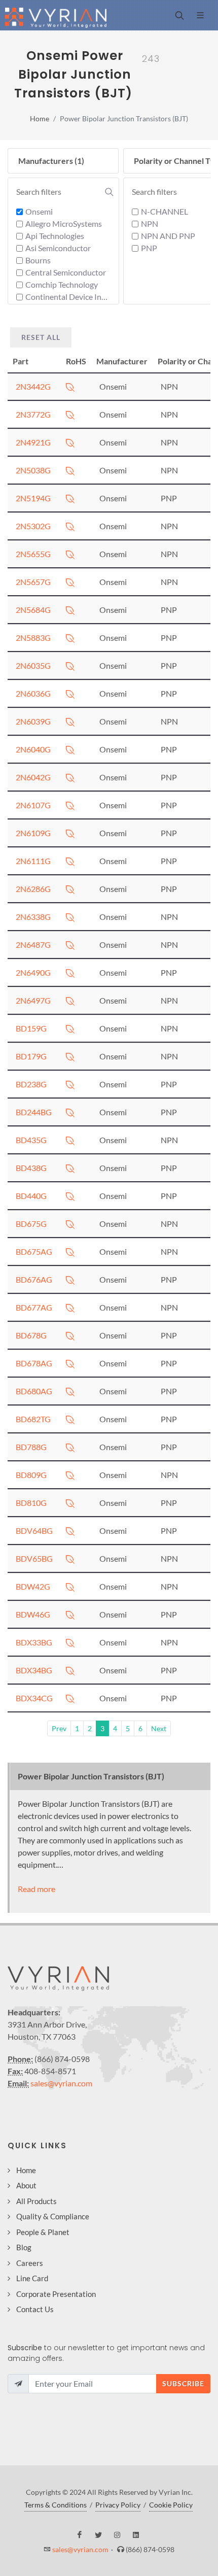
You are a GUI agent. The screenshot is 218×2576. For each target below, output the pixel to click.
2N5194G (33, 498)
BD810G (31, 1503)
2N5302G (33, 526)
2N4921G (33, 442)
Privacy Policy (118, 2505)
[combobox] (65, 192)
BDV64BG (34, 1531)
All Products (37, 2201)
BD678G (31, 1335)
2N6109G (33, 833)
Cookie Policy (171, 2505)
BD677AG (34, 1307)
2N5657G (33, 582)
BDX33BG (34, 1642)
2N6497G (33, 1000)
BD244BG (34, 1112)
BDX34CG (34, 1698)
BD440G (31, 1196)
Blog (24, 2247)
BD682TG (33, 1419)
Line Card (32, 2278)
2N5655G (33, 554)
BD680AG (34, 1391)
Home (40, 118)
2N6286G (33, 889)
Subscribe (183, 2383)
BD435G (31, 1140)
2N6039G (33, 721)
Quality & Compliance (53, 2216)
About (26, 2185)
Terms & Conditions (56, 2505)
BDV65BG (34, 1558)
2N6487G (33, 944)
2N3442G (33, 386)
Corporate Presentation (56, 2294)
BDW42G (33, 1586)
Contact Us (35, 2309)
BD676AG (34, 1279)
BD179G (31, 1056)
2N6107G (33, 805)
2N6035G (33, 665)
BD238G (31, 1084)
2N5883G (33, 638)
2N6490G (33, 972)
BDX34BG (34, 1670)
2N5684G (33, 610)
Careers (30, 2263)
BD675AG (34, 1251)
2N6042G (33, 777)
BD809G (31, 1475)
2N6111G (33, 861)
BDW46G (33, 1614)
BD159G (31, 1028)
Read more (37, 1889)
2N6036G (33, 693)
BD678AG (34, 1363)
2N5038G (33, 470)
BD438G (31, 1168)
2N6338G (33, 917)
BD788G (31, 1447)
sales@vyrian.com (61, 2083)
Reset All (41, 337)
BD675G (31, 1224)
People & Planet (43, 2232)
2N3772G (33, 414)
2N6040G (33, 749)
